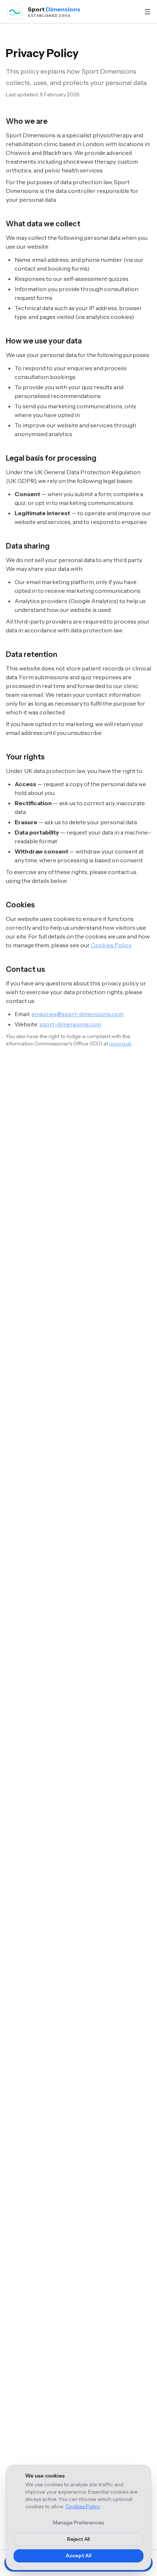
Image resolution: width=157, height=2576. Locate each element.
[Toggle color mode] (133, 12)
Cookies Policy (83, 2506)
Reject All (78, 2539)
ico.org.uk (120, 1044)
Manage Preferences (78, 2523)
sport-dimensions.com (70, 1024)
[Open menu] (148, 12)
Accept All (79, 2555)
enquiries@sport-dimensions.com (77, 1014)
